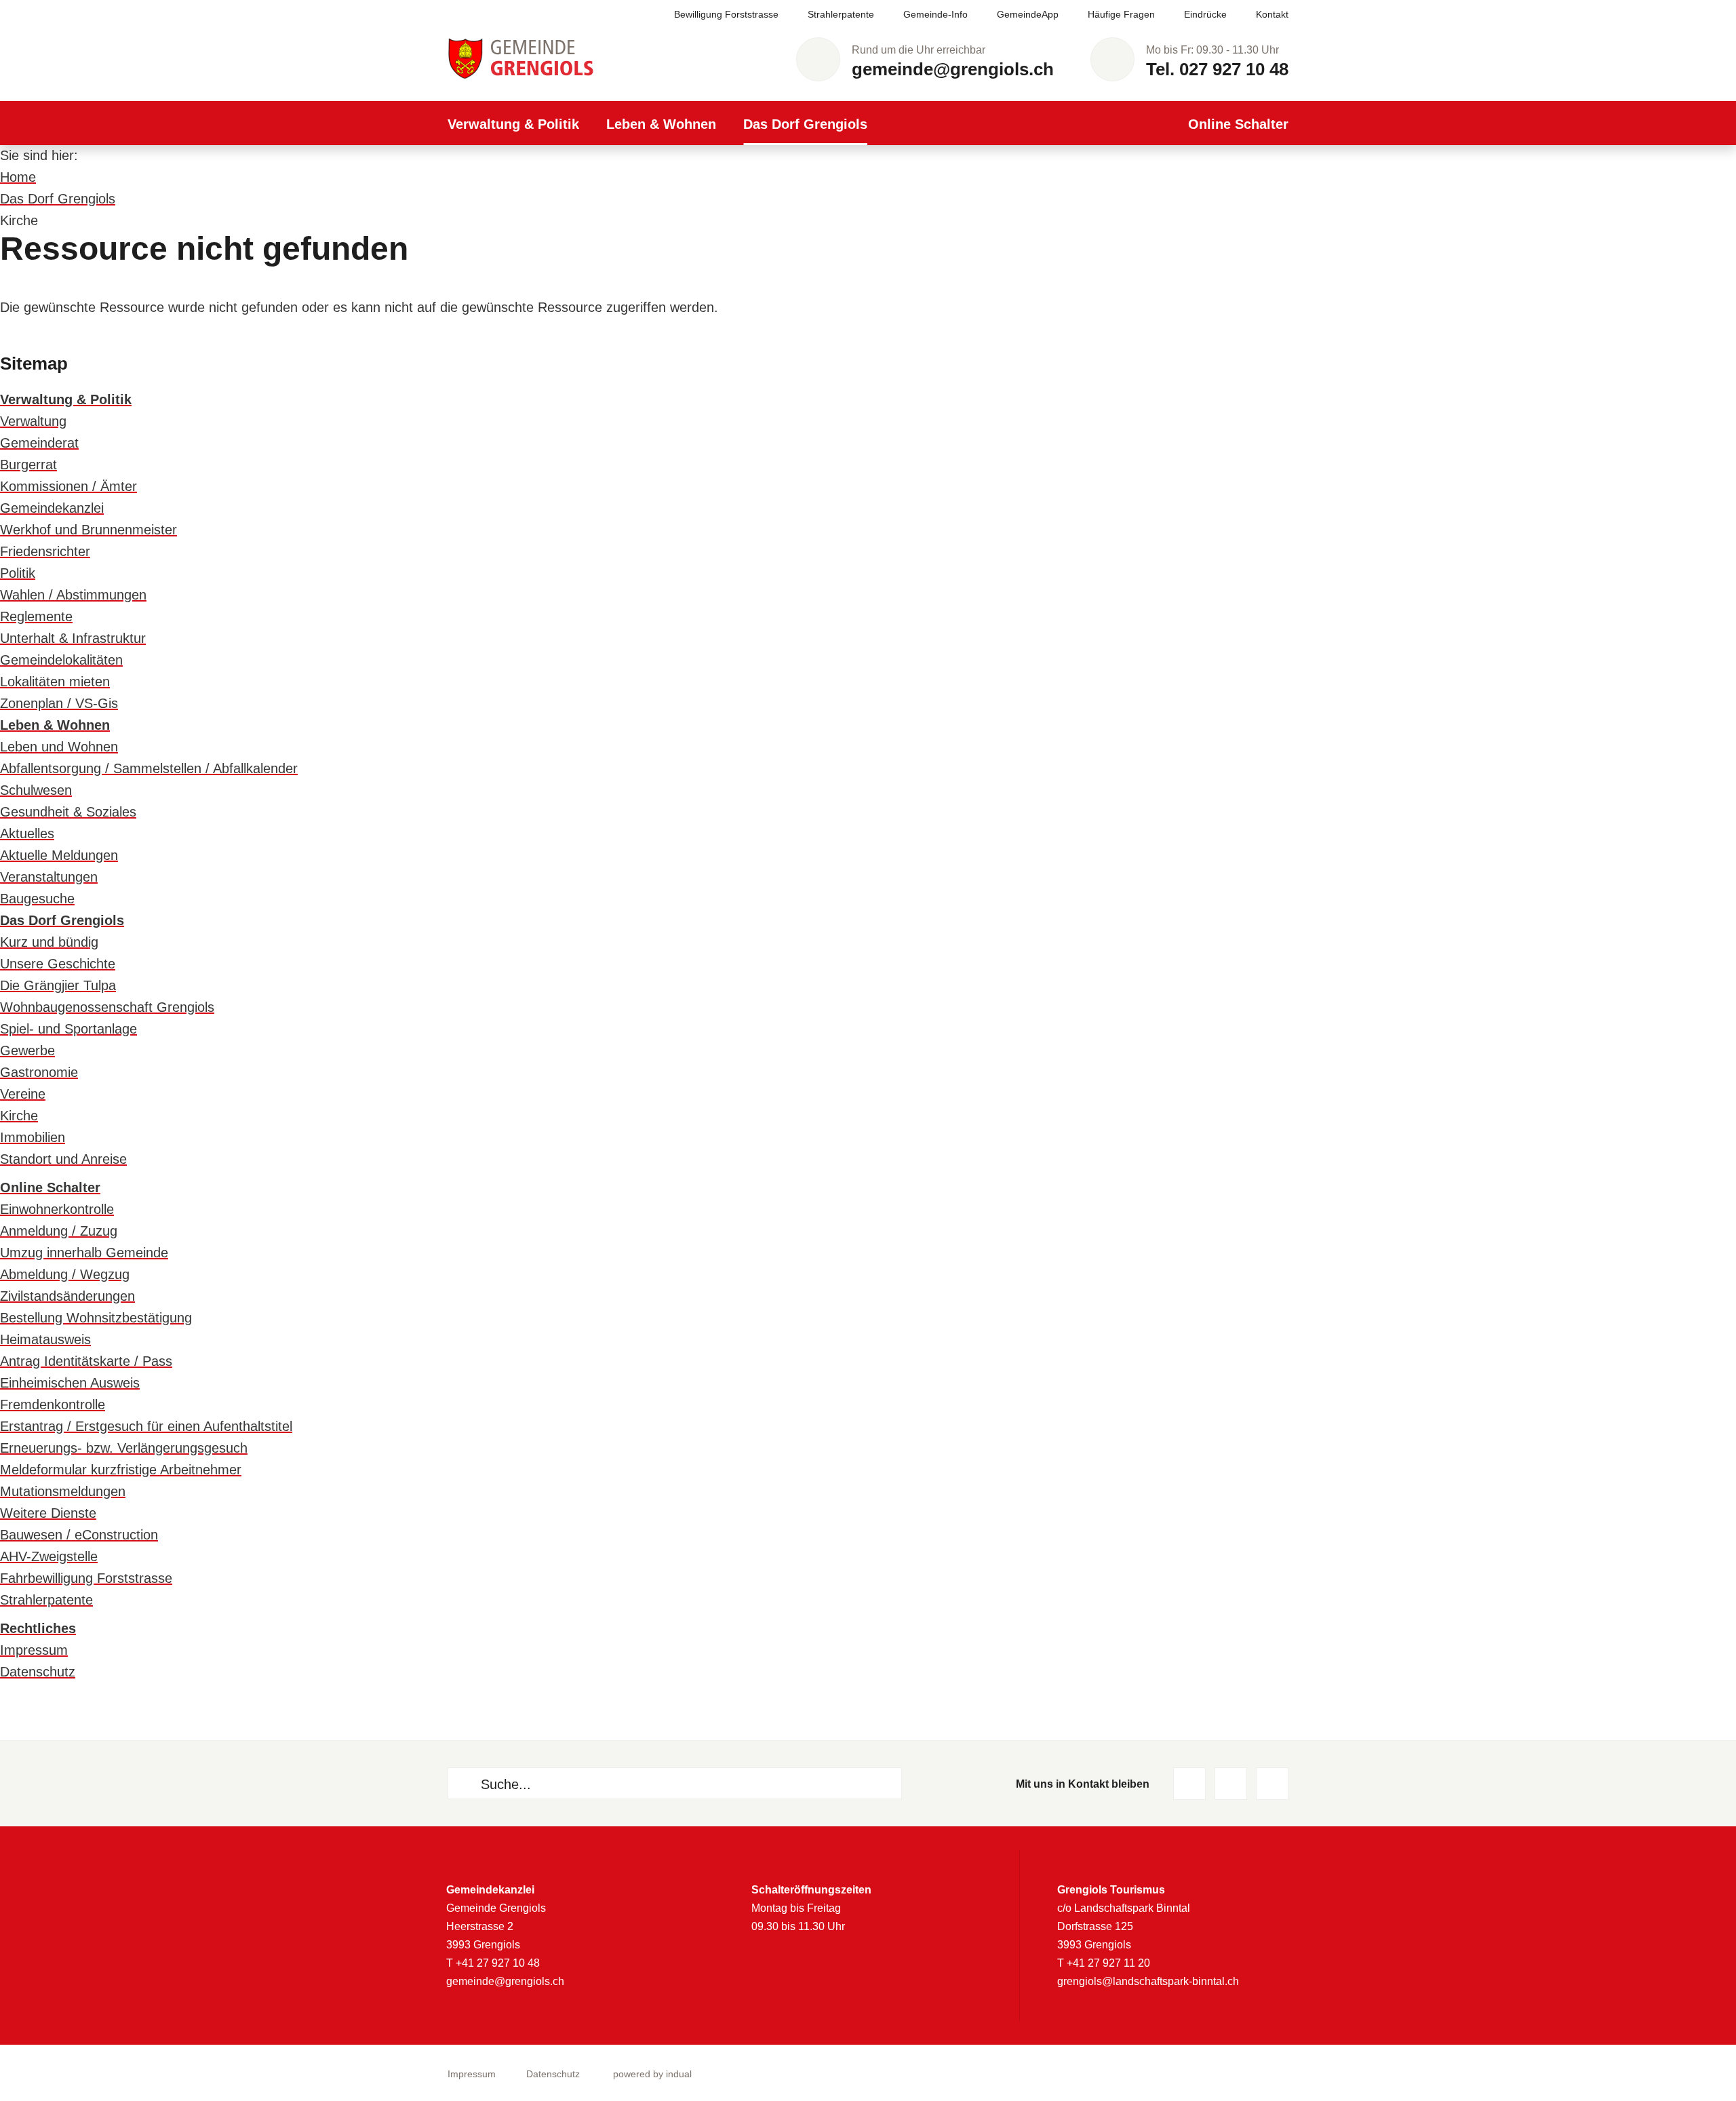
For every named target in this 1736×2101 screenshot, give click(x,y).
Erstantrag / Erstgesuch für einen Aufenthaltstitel (146, 1426)
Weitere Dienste (48, 1513)
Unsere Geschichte (58, 964)
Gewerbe (27, 1050)
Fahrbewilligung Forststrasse (86, 1578)
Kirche (19, 1116)
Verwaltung (33, 421)
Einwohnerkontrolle (57, 1209)
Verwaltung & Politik (66, 399)
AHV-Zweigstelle (49, 1556)
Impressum (34, 1650)
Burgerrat (28, 465)
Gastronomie (39, 1072)
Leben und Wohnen (59, 747)
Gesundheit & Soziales (68, 812)
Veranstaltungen (49, 877)
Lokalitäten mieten (55, 682)
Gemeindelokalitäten (61, 660)
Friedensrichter (45, 551)
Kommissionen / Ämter (68, 486)
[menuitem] (712, 15)
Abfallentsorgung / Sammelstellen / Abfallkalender (149, 768)
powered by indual (652, 2074)
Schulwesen (36, 790)
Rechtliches (38, 1628)
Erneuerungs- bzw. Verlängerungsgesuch (124, 1448)
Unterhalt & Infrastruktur (73, 638)
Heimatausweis (45, 1339)
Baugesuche (37, 899)
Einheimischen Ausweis (70, 1383)
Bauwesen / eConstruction (79, 1535)
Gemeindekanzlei (52, 508)
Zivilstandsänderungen (67, 1296)
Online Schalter (50, 1187)
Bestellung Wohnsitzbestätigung (96, 1318)
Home (18, 177)
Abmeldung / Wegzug (65, 1274)
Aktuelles (27, 833)
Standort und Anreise (63, 1159)
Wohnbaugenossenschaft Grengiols (107, 1007)
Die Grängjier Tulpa (58, 985)
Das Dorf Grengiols (58, 199)
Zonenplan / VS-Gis (59, 703)
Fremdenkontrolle (53, 1405)
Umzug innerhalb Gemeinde (84, 1253)
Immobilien (33, 1137)
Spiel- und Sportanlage (68, 1029)
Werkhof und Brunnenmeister (88, 530)
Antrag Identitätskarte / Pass (86, 1361)
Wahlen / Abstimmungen (73, 595)
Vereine (23, 1094)
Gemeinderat (39, 443)
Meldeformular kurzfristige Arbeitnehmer (121, 1470)
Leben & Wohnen (55, 725)
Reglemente (36, 616)
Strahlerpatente (46, 1600)
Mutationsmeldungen (63, 1491)
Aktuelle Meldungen (59, 855)
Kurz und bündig (49, 942)
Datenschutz (38, 1672)
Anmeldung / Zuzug (59, 1231)
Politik (18, 573)
